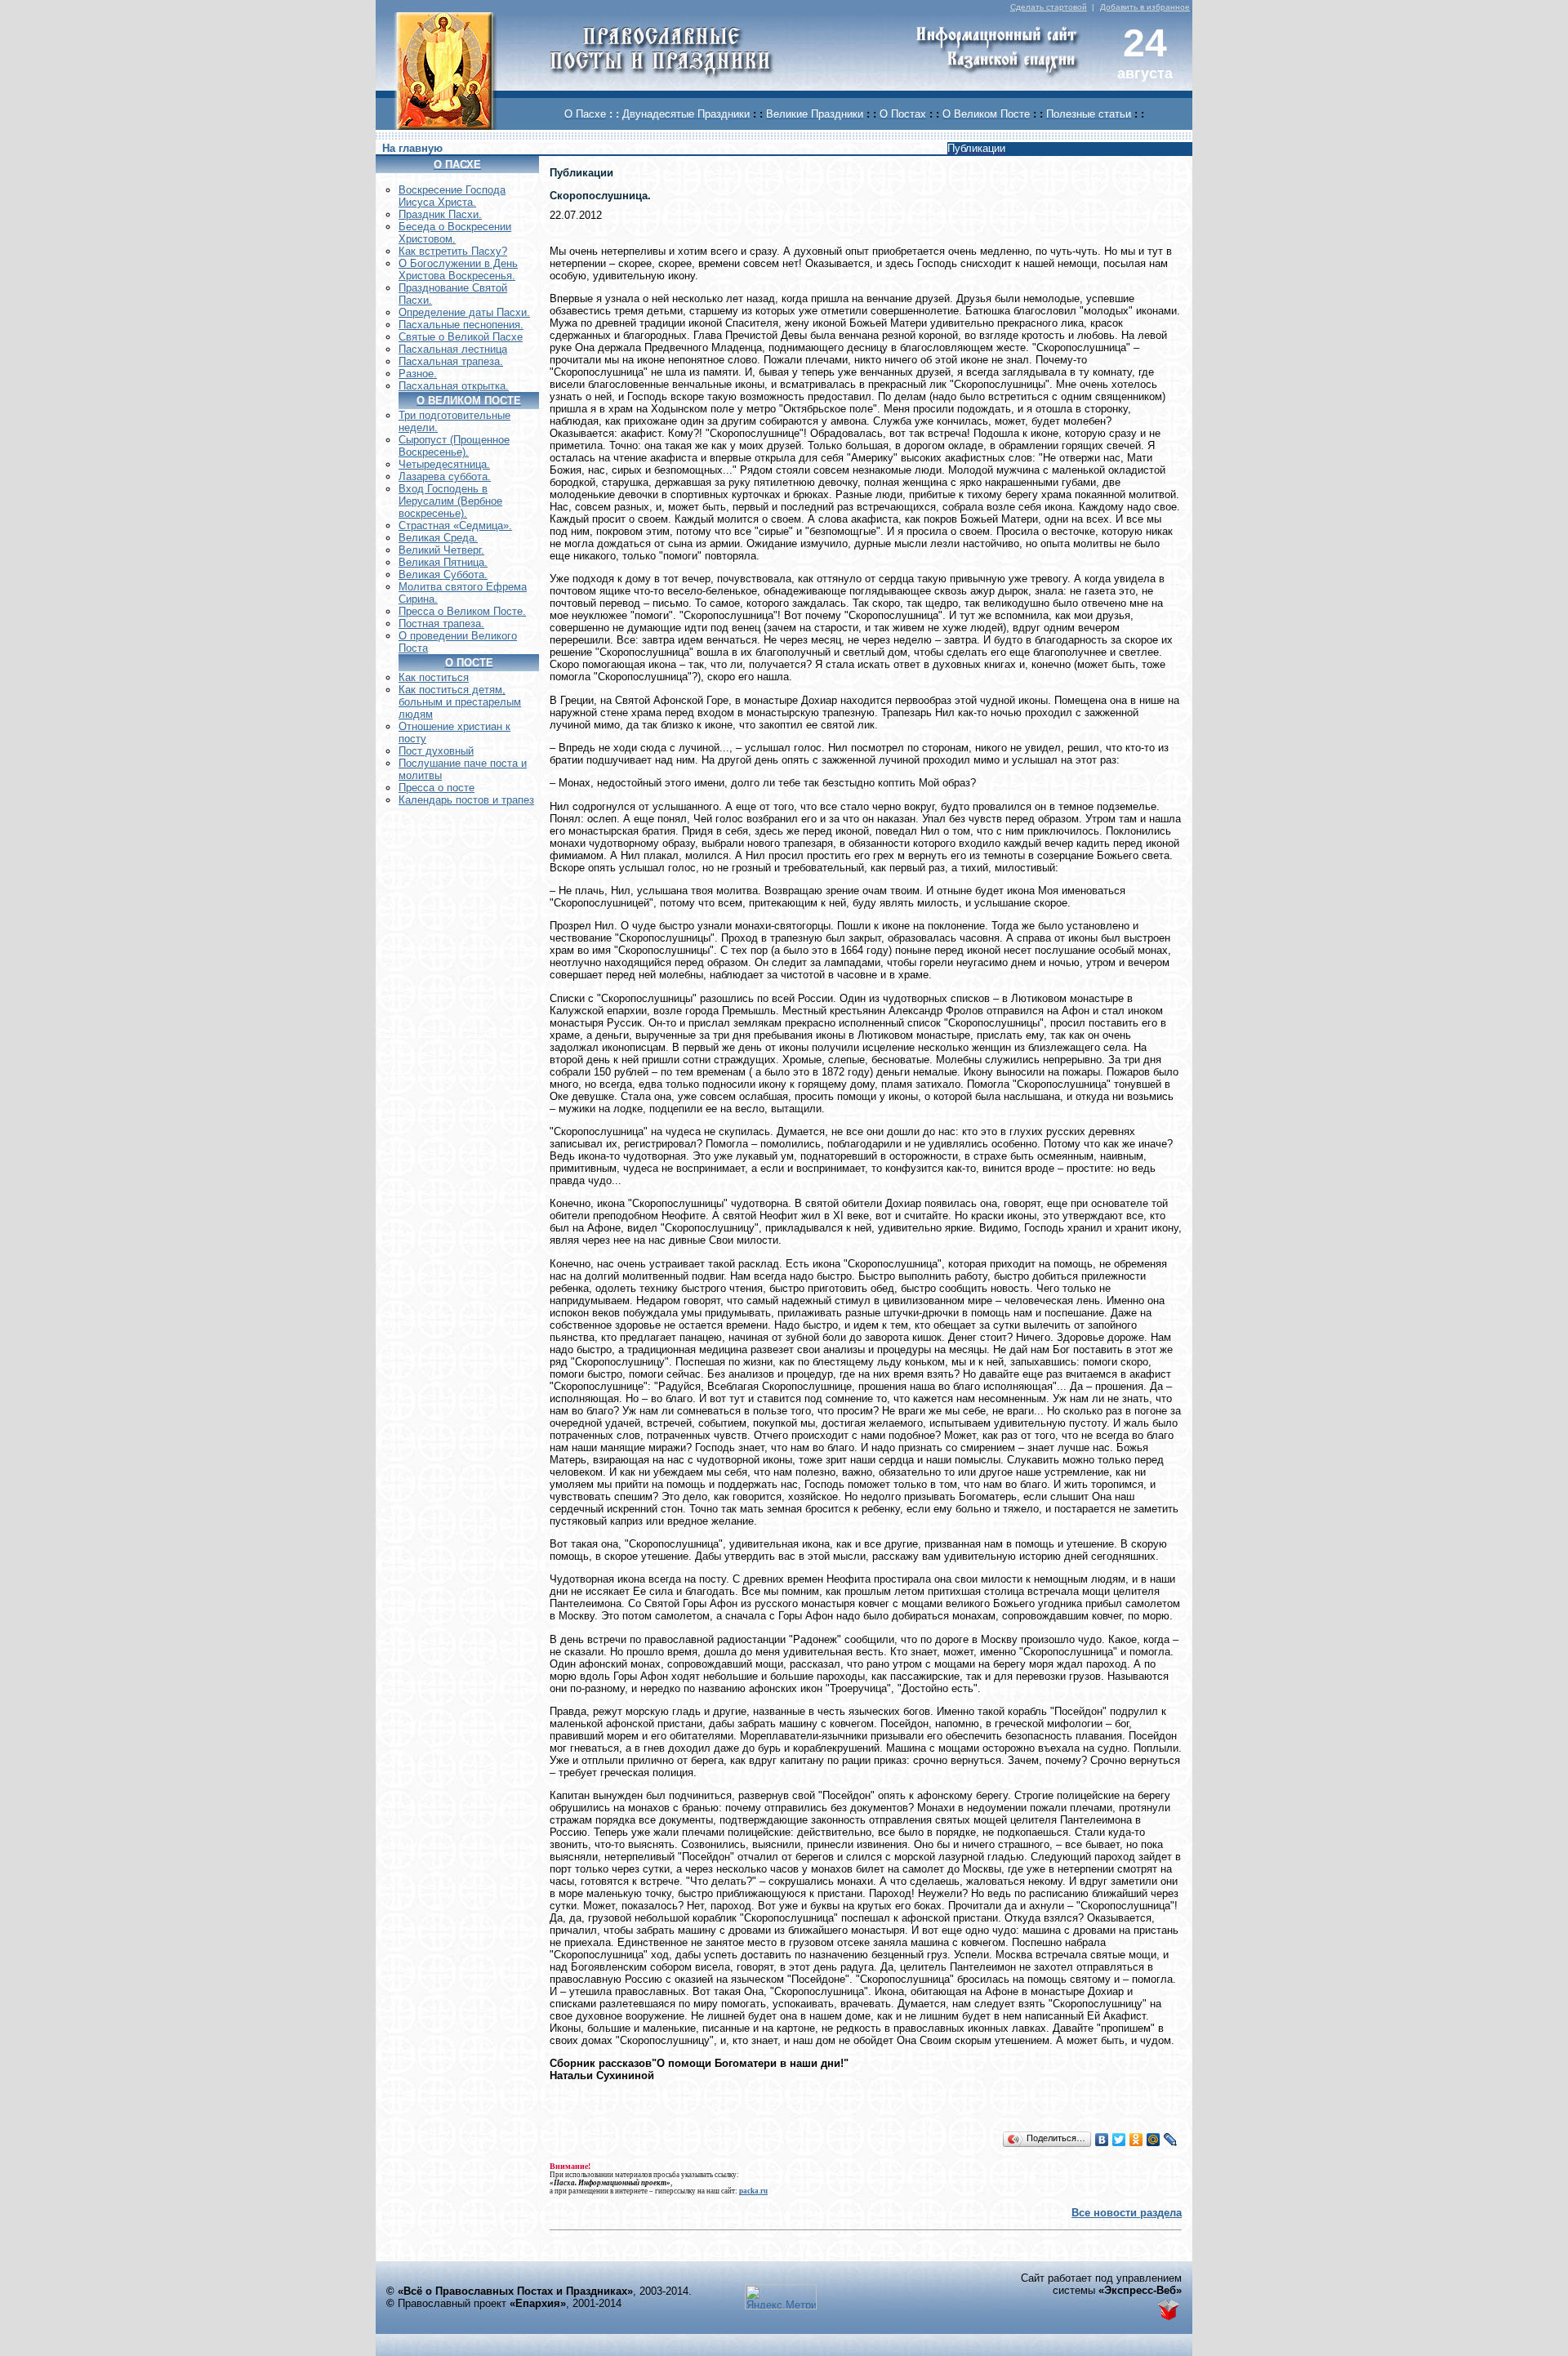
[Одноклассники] (1136, 2140)
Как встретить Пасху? (453, 251)
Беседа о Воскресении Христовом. (455, 233)
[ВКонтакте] (1102, 2140)
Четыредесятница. (444, 464)
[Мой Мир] (1154, 2140)
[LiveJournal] (1171, 2140)
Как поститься (434, 677)
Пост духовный (436, 751)
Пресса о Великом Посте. (462, 611)
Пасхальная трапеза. (451, 361)
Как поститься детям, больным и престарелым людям (460, 702)
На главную (412, 148)
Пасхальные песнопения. (461, 325)
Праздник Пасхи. (440, 214)
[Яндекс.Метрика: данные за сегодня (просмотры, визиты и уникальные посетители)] (781, 2297)
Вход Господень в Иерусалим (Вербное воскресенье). (450, 501)
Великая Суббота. (443, 575)
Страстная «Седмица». (455, 526)
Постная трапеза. (441, 624)
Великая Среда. (438, 538)
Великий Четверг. (441, 550)
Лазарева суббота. (445, 477)
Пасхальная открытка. (454, 386)
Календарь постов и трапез (466, 800)
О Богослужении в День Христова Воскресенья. (458, 269)
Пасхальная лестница (453, 349)
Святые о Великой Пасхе (461, 337)
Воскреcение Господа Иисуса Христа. (452, 196)
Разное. (418, 374)
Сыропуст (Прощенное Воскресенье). (454, 446)
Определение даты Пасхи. (464, 312)
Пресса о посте (437, 788)
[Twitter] (1119, 2140)
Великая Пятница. (443, 562)
